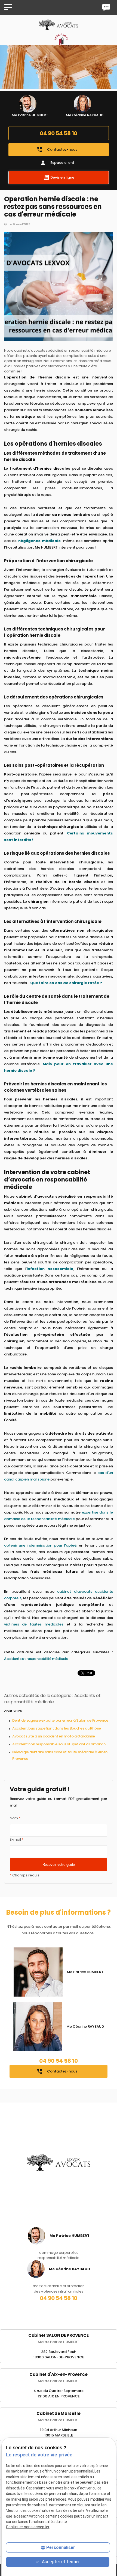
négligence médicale (39, 541)
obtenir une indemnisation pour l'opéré (40, 1545)
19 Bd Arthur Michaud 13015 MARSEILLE (59, 2433)
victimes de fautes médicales (34, 1624)
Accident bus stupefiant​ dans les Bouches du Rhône (57, 1728)
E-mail (16, 1839)
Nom (15, 1818)
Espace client (57, 163)
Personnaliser (61, 2547)
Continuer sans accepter (28, 2527)
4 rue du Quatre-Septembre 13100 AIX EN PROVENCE (59, 2393)
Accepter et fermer (60, 2562)
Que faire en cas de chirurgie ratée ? (66, 983)
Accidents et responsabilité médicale (36, 1659)
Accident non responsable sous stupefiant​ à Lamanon (59, 1744)
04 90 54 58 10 (59, 133)
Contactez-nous (57, 150)
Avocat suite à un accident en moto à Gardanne (54, 1736)
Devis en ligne (62, 177)
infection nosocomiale (50, 1269)
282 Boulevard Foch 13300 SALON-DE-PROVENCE (59, 2354)
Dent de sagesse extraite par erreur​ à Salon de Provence (60, 1720)
